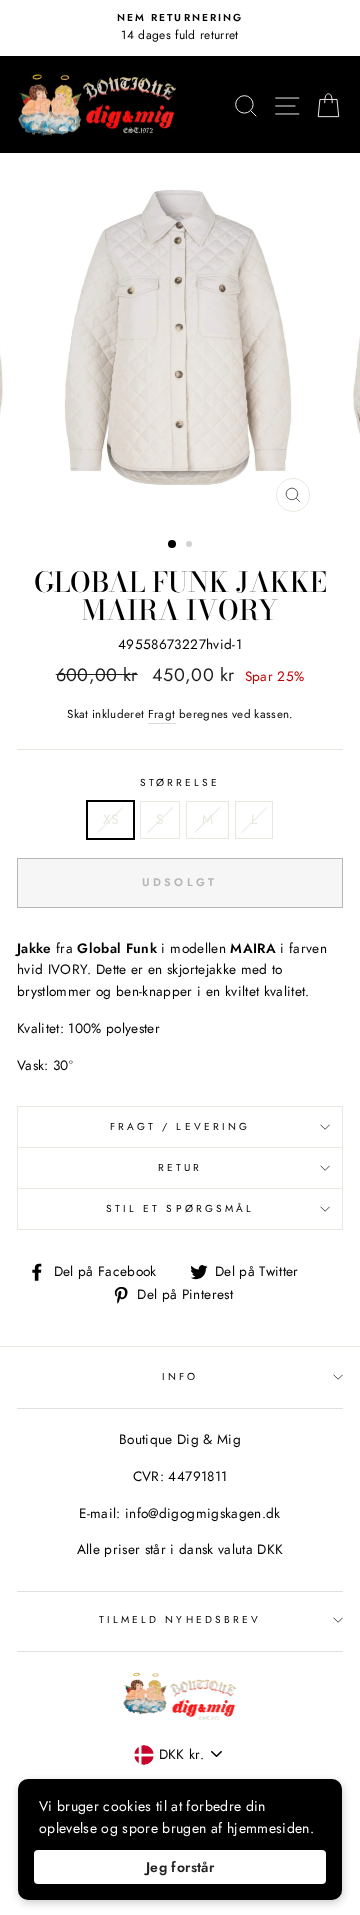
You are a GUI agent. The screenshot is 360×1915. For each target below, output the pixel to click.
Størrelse (180, 782)
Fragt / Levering (180, 1126)
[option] (180, 28)
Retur (180, 1167)
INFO (180, 1376)
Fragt (162, 714)
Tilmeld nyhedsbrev (180, 1619)
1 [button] (173, 545)
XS (111, 819)
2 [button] (191, 546)
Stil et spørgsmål (180, 1208)
